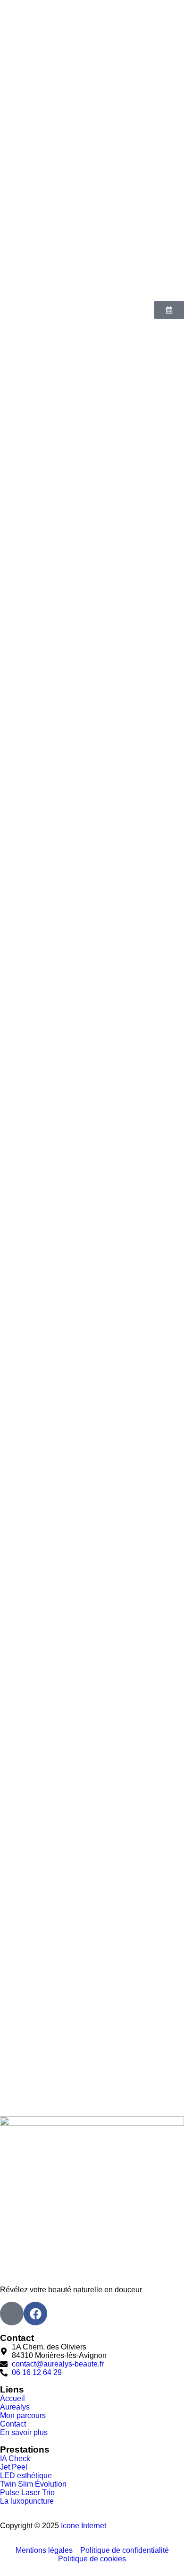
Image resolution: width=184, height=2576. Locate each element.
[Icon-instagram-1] (12, 2314)
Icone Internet (84, 2526)
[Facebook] (35, 2314)
